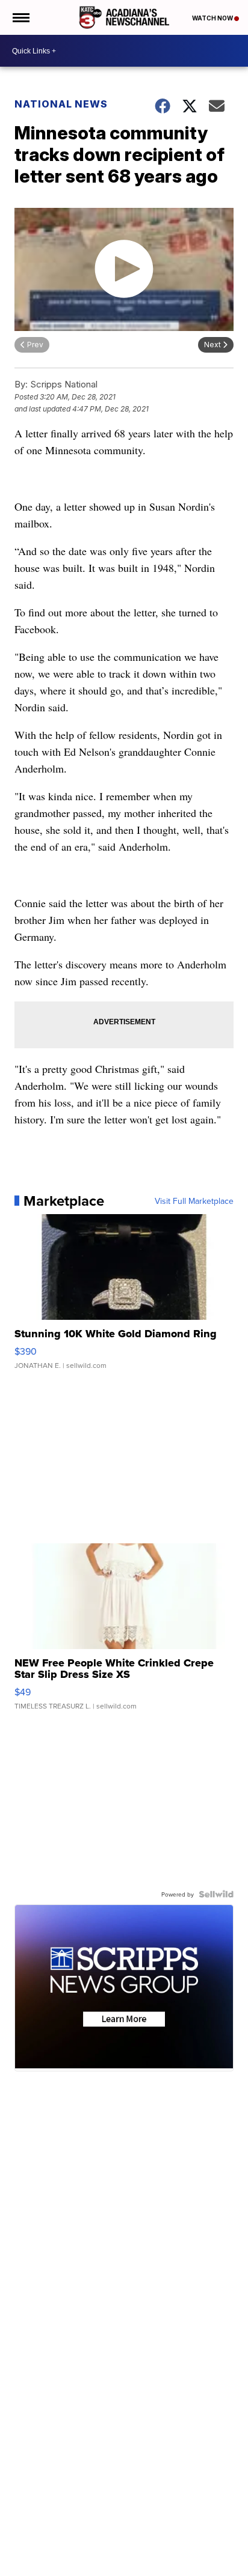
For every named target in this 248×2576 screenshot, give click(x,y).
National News (61, 104)
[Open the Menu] (20, 17)
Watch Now (213, 18)
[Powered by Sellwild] (216, 1894)
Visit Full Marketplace (194, 1201)
